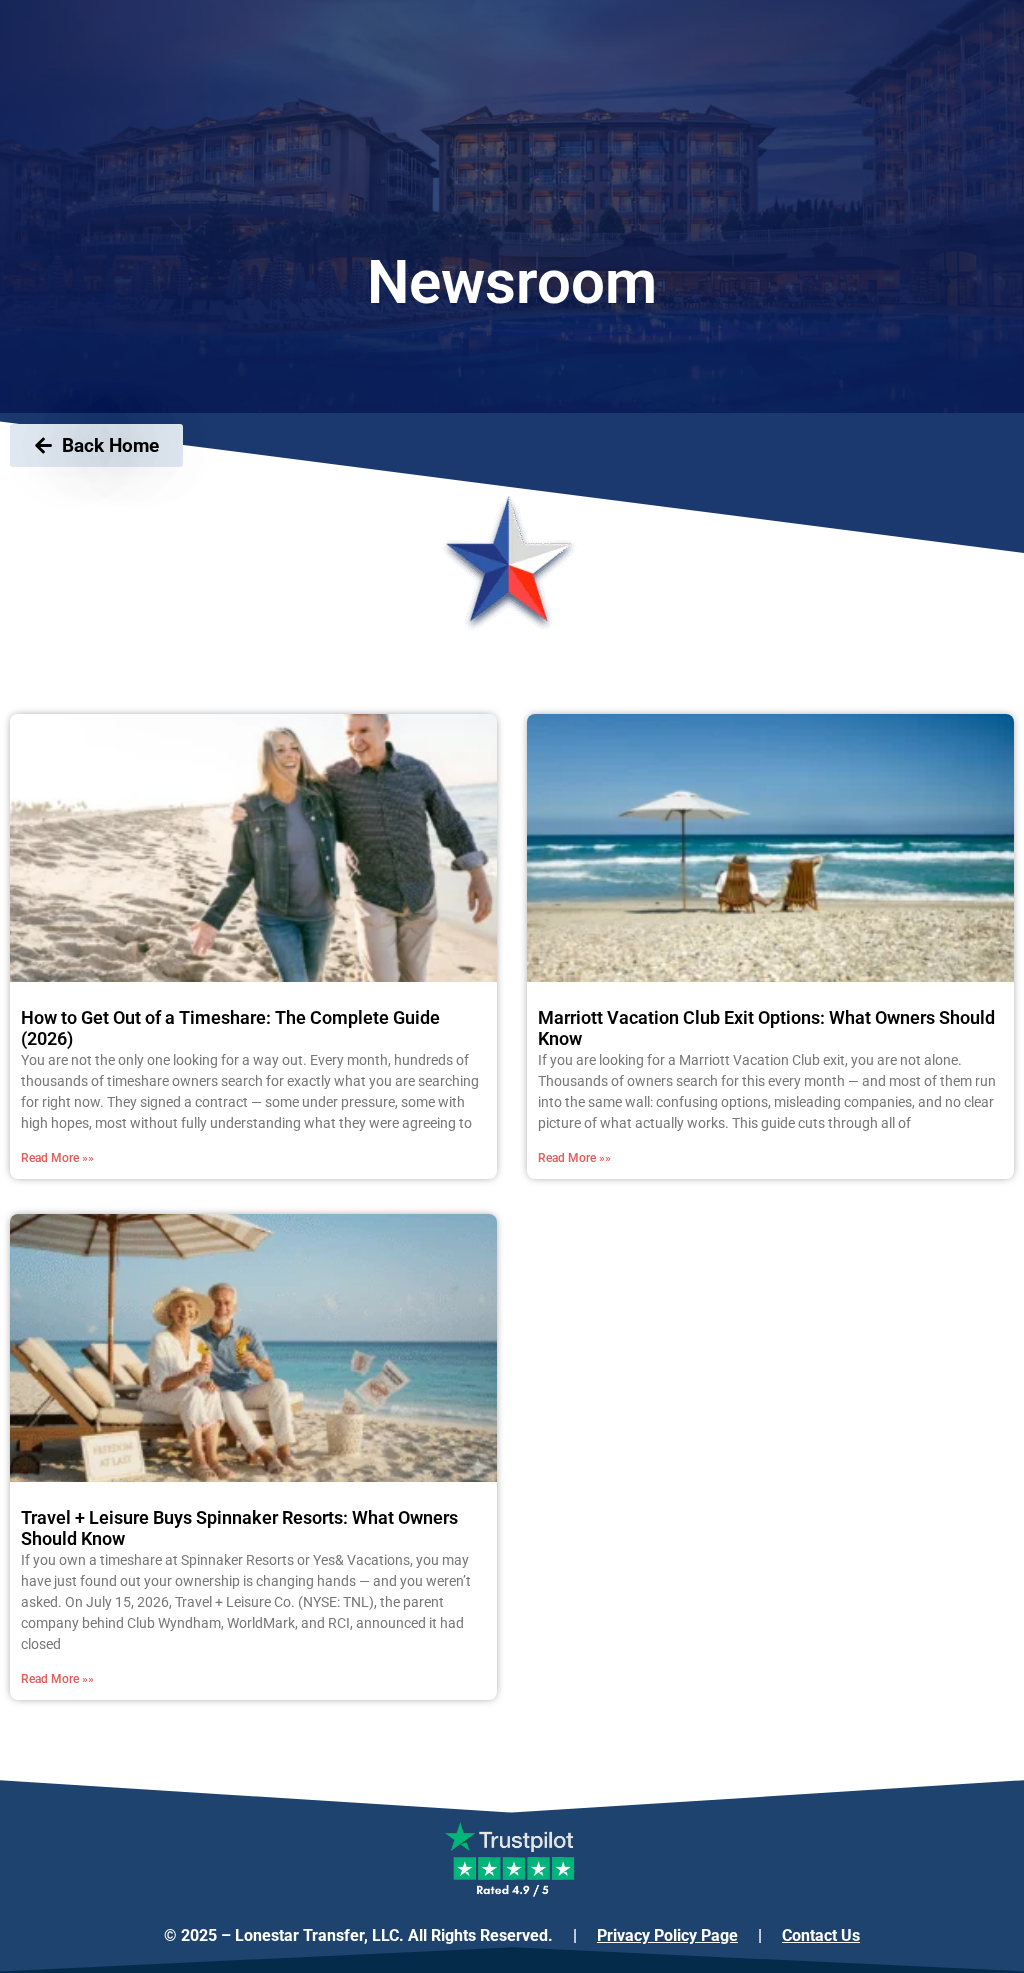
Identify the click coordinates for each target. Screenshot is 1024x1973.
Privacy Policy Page (667, 1935)
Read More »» (57, 1158)
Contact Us (821, 1935)
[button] (70, 1749)
